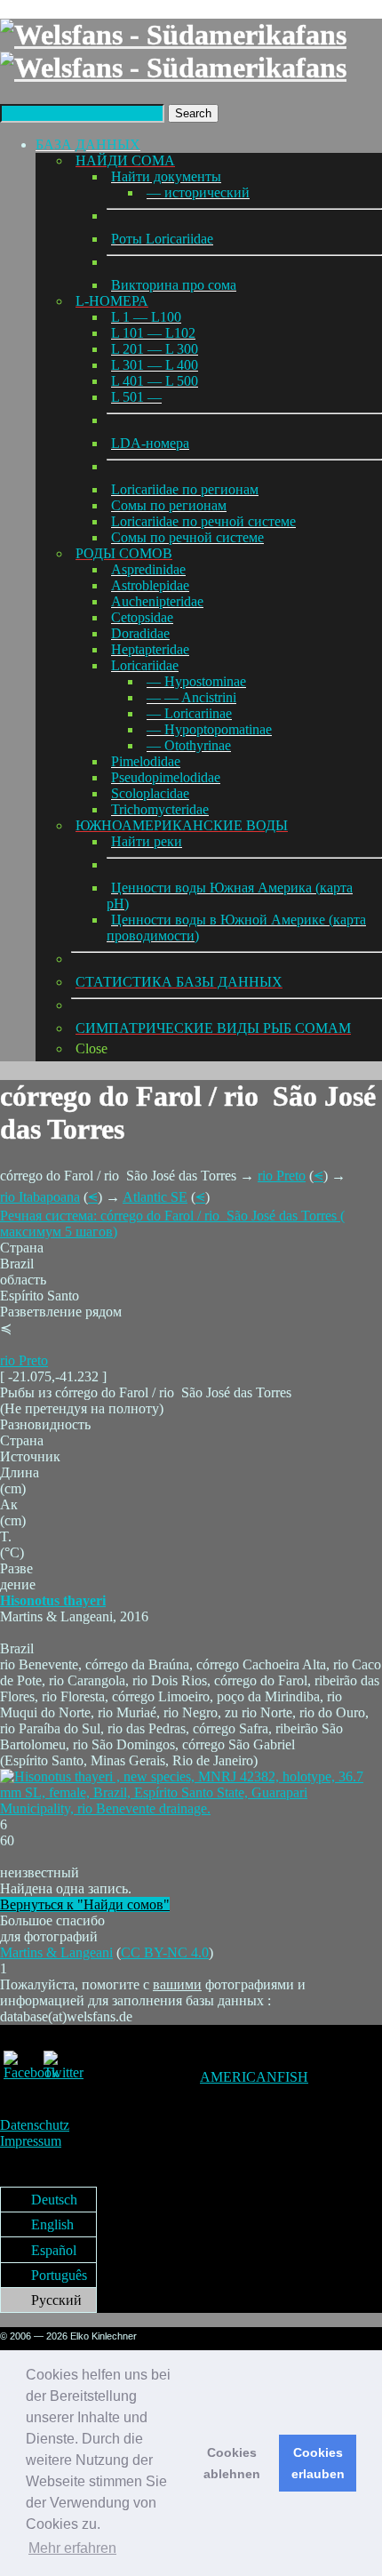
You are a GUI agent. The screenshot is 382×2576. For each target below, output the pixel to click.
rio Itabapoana (40, 1197)
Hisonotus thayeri (53, 1600)
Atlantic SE (155, 1197)
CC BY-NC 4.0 (165, 1952)
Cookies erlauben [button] (318, 2463)
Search (193, 113)
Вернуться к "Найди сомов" (85, 1904)
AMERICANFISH (254, 2077)
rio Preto (282, 1176)
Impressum (31, 2141)
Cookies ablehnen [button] (232, 2463)
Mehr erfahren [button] (72, 2548)
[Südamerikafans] (173, 51)
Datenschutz (35, 2125)
